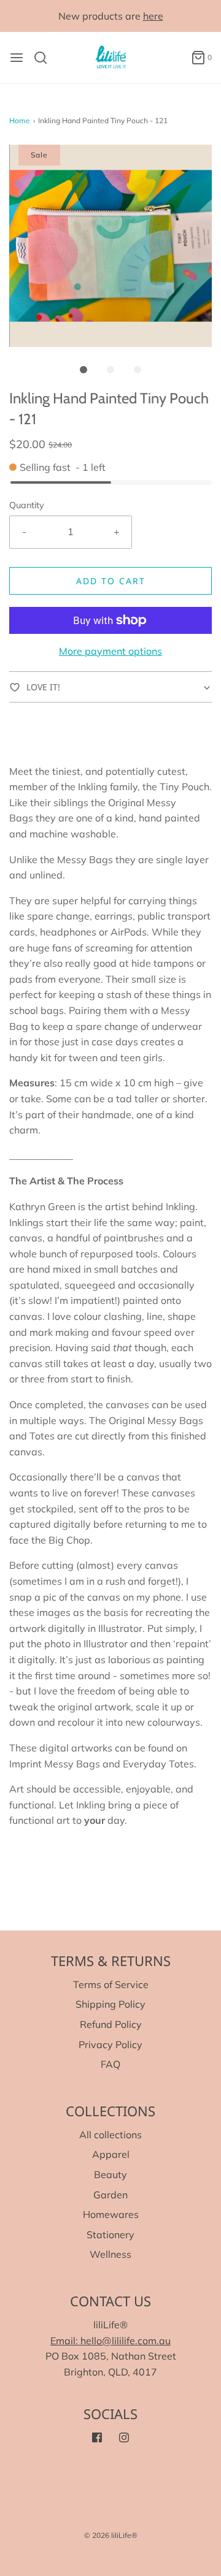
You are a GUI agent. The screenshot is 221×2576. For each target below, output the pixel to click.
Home (20, 120)
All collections (110, 2135)
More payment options (110, 651)
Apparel (111, 2154)
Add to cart (111, 581)
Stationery (110, 2235)
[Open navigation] (17, 58)
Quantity (27, 505)
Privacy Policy (110, 2044)
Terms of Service (111, 1984)
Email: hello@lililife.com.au (110, 2341)
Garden (110, 2195)
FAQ (110, 2064)
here (153, 16)
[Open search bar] (45, 58)
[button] (110, 246)
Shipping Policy (110, 2004)
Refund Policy (111, 2024)
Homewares (111, 2214)
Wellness (110, 2254)
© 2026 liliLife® (111, 2535)
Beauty (110, 2174)
